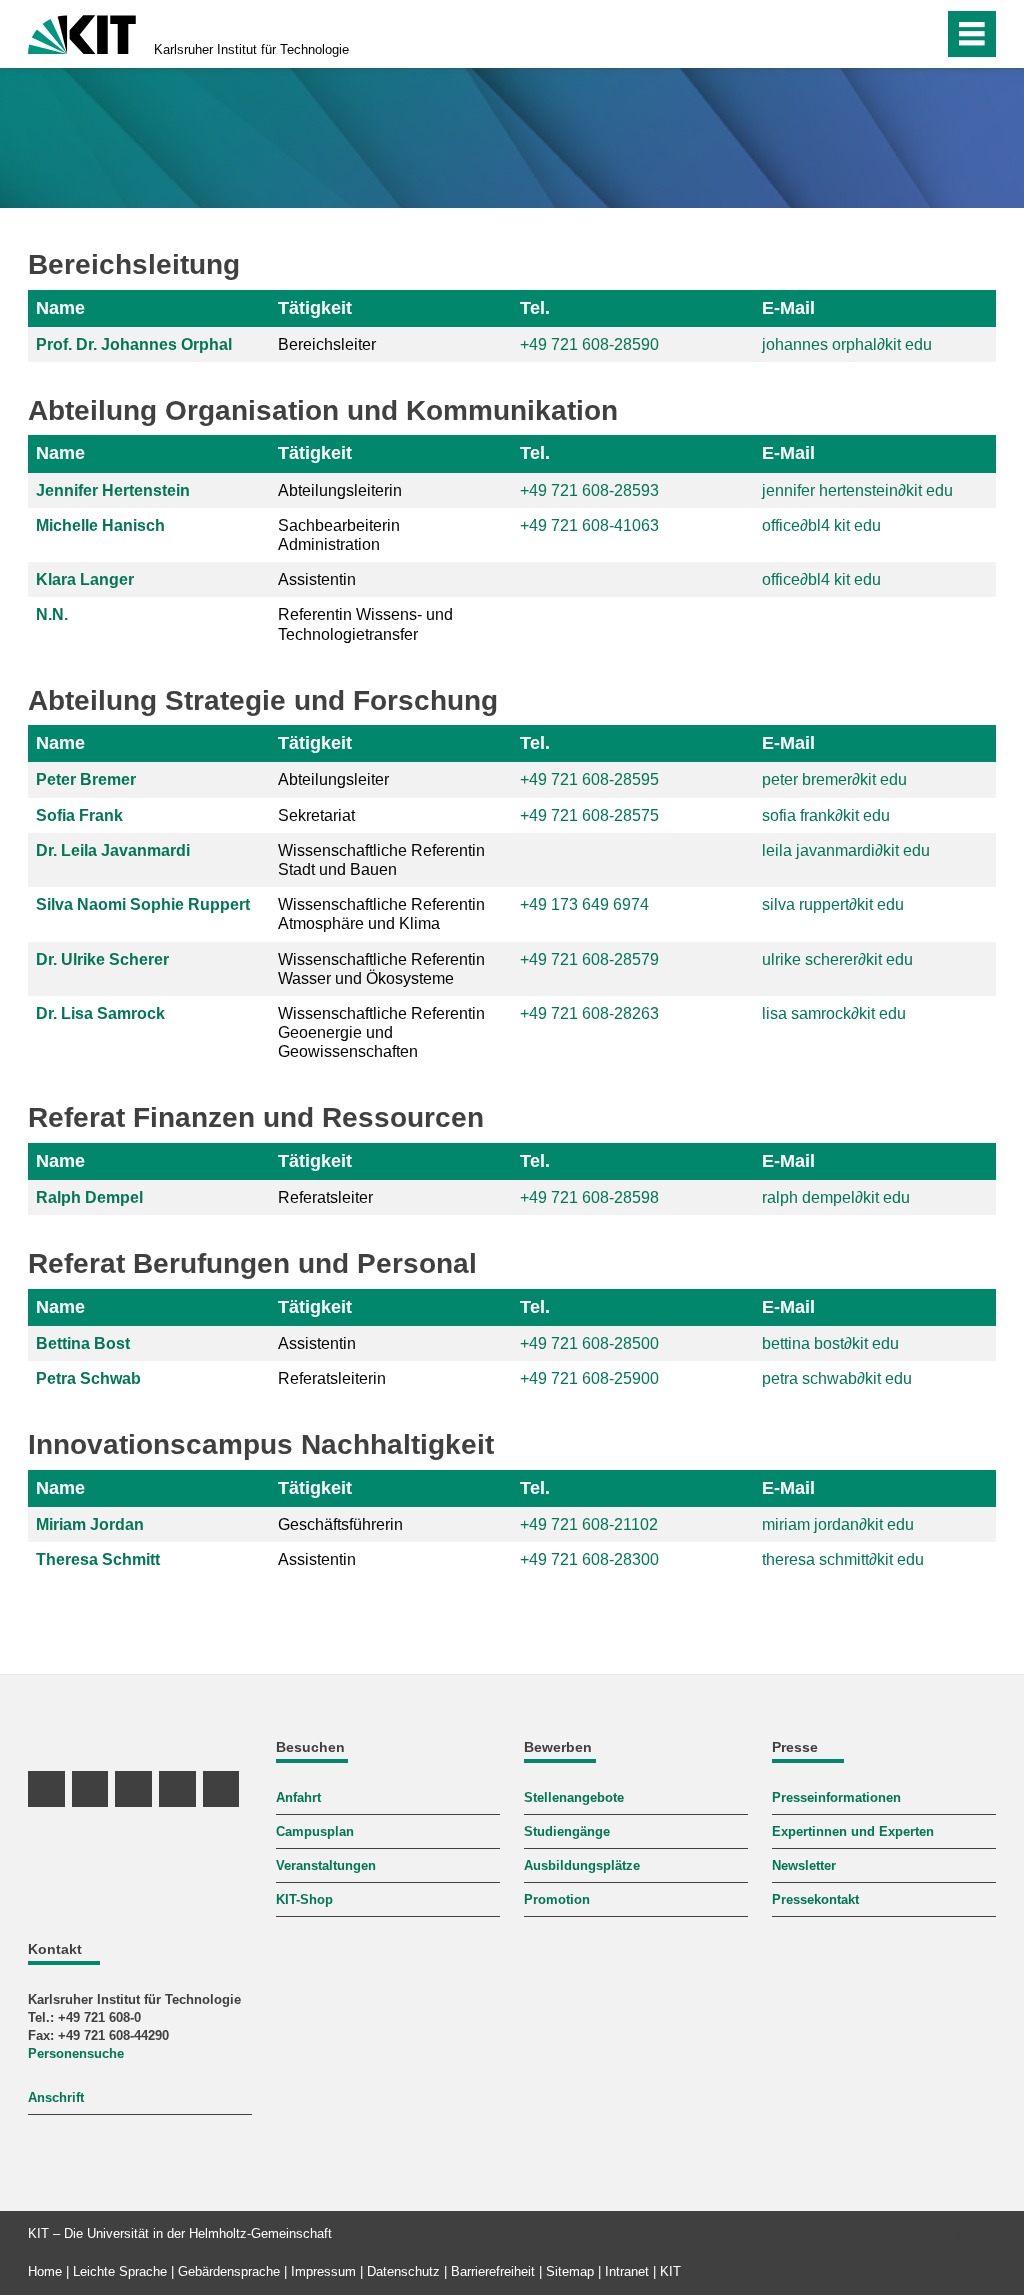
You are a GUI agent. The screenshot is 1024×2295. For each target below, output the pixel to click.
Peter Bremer (86, 779)
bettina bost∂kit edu (830, 1343)
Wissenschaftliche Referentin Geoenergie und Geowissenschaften (381, 1032)
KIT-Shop (304, 1899)
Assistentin (317, 579)
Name (60, 308)
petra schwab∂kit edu (837, 1378)
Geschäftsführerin (340, 1524)
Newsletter (804, 1865)
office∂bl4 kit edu (821, 525)
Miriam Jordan (90, 1524)
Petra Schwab (88, 1378)
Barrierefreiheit (493, 2271)
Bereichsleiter (327, 344)
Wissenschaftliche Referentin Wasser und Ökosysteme (381, 969)
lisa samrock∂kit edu (834, 1013)
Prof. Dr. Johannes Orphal (134, 344)
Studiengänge (567, 1831)
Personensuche (76, 2053)
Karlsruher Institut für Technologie (251, 49)
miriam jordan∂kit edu (838, 1524)
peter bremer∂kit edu (834, 779)
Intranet (627, 2271)
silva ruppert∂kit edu (833, 904)
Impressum (323, 2271)
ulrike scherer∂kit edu (837, 959)
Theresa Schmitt (98, 1559)
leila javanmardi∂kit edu (846, 850)
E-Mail (788, 308)
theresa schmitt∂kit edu (843, 1559)
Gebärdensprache (229, 2271)
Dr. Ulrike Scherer (102, 959)
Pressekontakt (815, 1899)
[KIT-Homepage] (82, 32)
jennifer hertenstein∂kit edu (857, 490)
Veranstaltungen (326, 1865)
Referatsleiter (325, 1197)
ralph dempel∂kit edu (836, 1197)
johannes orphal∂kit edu (847, 344)
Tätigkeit (315, 308)
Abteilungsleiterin (340, 490)
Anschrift (56, 2097)
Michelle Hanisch (100, 525)
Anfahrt (298, 1797)
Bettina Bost (83, 1343)
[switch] (885, 34)
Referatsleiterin (332, 1378)
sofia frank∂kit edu (826, 815)
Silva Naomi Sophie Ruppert (143, 904)
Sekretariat (316, 815)
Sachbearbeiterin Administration (339, 535)
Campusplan (315, 1831)
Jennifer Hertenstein (113, 490)
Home (45, 2271)
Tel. (535, 308)
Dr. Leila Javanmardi (113, 850)
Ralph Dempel (89, 1197)
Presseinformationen (836, 1797)
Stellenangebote (574, 1797)
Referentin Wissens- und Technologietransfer (365, 624)
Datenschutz (403, 2271)
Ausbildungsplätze (582, 1865)
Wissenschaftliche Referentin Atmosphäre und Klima (381, 914)
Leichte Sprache (120, 2271)
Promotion (557, 1899)
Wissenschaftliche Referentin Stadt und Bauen (381, 860)
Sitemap (570, 2271)
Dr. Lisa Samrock (100, 1013)
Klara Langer (85, 579)
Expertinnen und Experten (853, 1831)
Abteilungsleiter (333, 779)
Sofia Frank (79, 815)
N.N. (52, 614)
